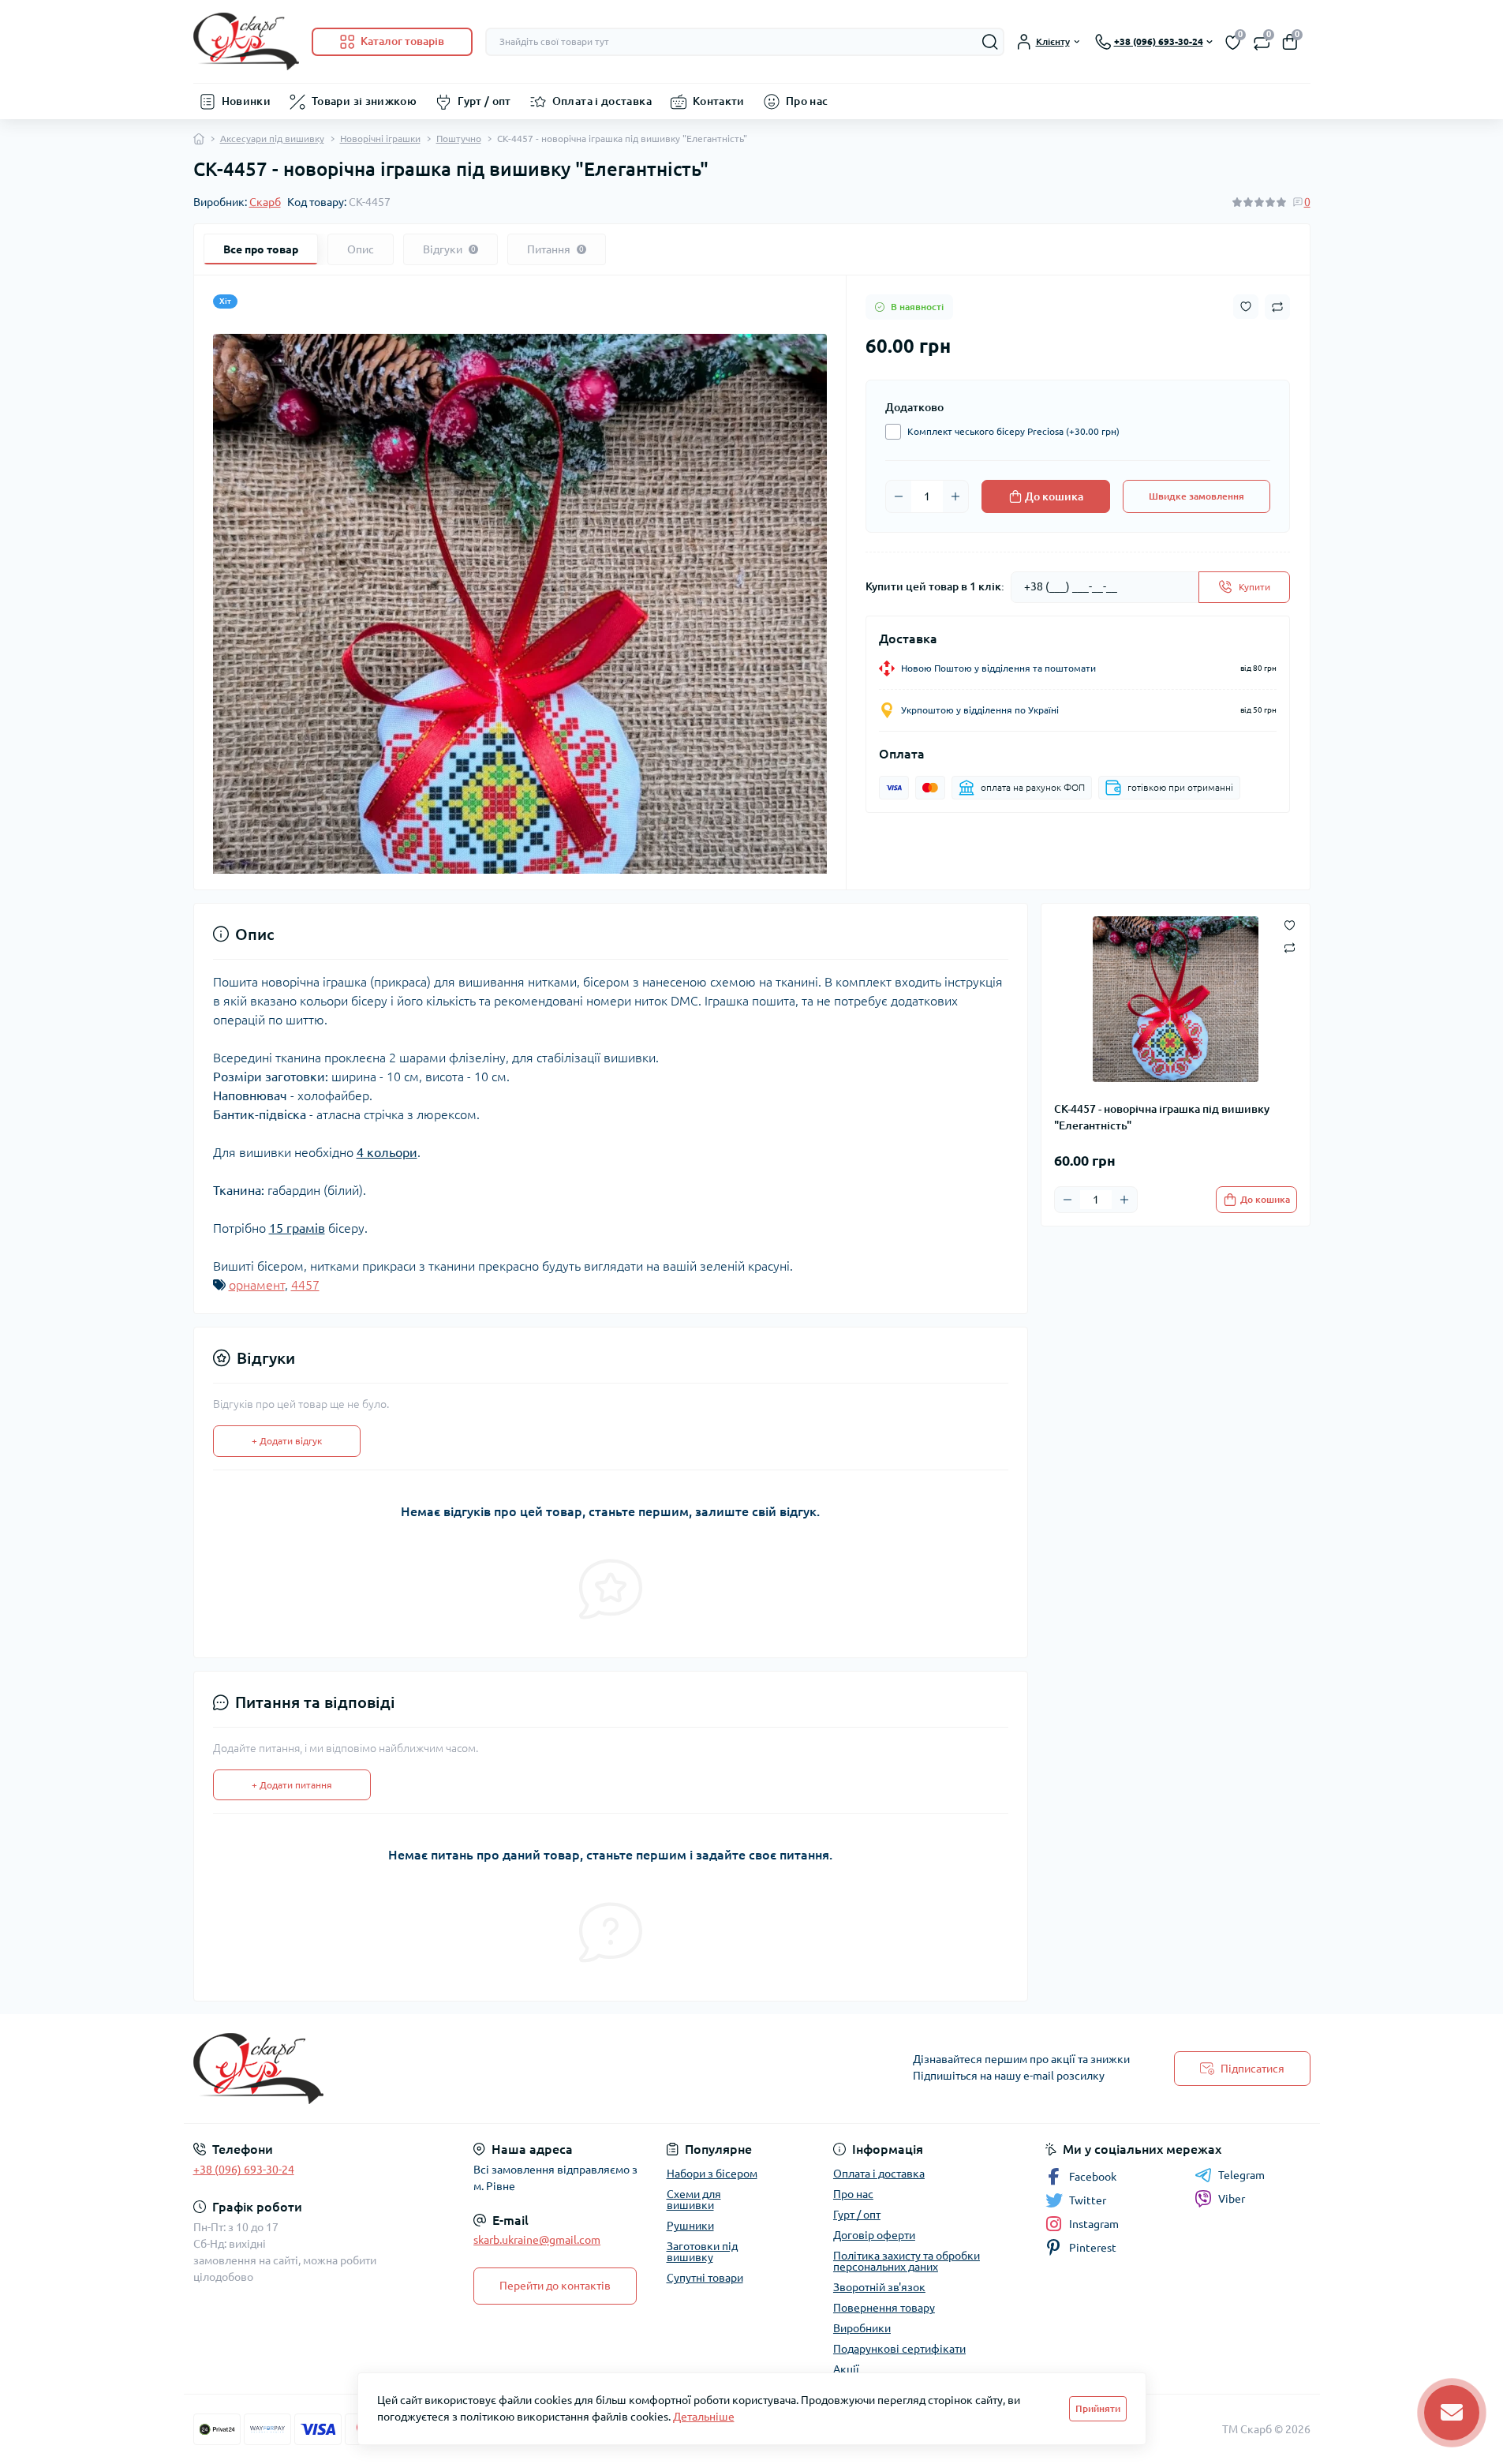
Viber (1232, 2199)
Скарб (265, 202)
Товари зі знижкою (364, 101)
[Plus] (955, 496)
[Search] (990, 42)
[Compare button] (1277, 307)
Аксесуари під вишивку (272, 139)
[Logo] (246, 41)
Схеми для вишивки (694, 2200)
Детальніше (704, 2417)
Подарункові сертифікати (899, 2349)
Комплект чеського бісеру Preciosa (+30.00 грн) (1013, 431)
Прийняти (1098, 2408)
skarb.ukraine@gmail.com (537, 2240)
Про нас (807, 101)
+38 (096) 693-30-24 (244, 2170)
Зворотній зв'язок (879, 2287)
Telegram (1241, 2175)
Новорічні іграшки (380, 139)
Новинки (247, 101)
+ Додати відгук (287, 1441)
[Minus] (899, 496)
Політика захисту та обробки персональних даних (907, 2261)
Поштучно (459, 139)
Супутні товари (705, 2278)
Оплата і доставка (602, 101)
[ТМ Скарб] (468, 2069)
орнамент (257, 1285)
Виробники (862, 2328)
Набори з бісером (712, 2174)
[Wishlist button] (1246, 307)
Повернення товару (884, 2308)
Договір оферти (874, 2235)
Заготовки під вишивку (702, 2252)
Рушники (690, 2226)
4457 (305, 1285)
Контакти (719, 101)
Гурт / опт (484, 101)
